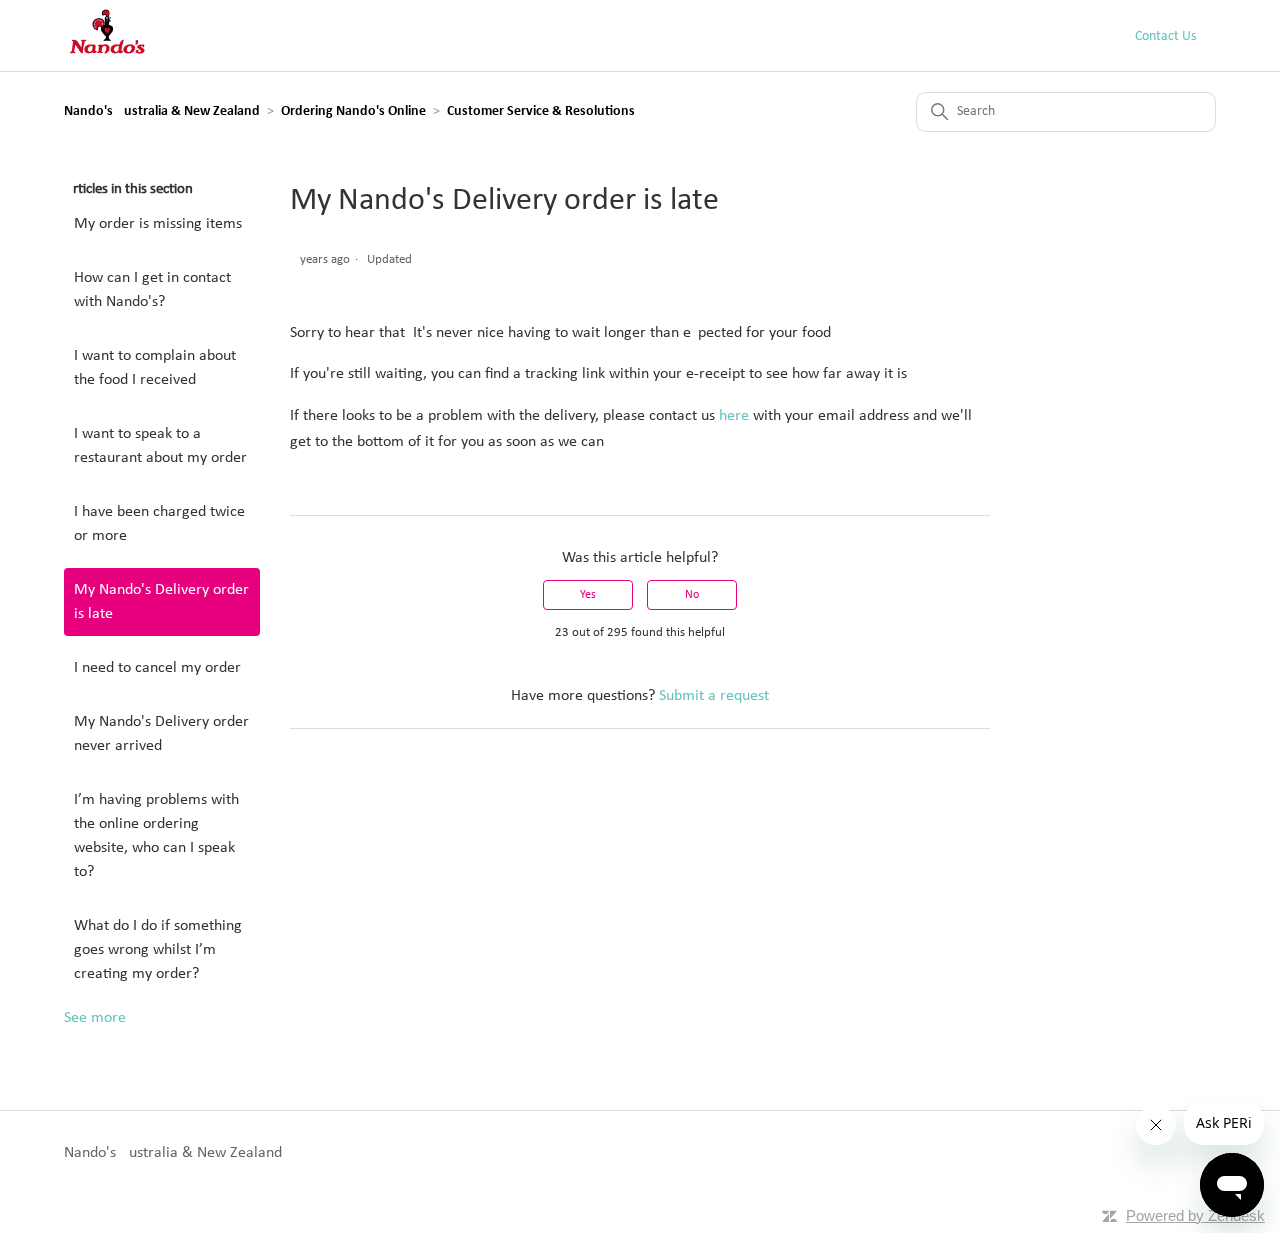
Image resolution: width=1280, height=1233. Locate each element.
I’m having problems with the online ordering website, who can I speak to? (156, 836)
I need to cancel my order (157, 668)
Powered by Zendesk (1195, 1215)
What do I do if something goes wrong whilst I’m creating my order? (158, 950)
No (692, 595)
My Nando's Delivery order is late (161, 602)
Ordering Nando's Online (353, 111)
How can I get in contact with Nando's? (152, 290)
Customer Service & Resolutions (541, 111)
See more (95, 1018)
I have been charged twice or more (159, 524)
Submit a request (714, 696)
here (734, 416)
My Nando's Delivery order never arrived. (161, 734)
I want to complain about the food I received (155, 368)
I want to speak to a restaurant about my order (160, 446)
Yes (588, 595)
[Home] (107, 55)
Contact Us (1165, 36)
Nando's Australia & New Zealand (162, 111)
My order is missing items (158, 224)
